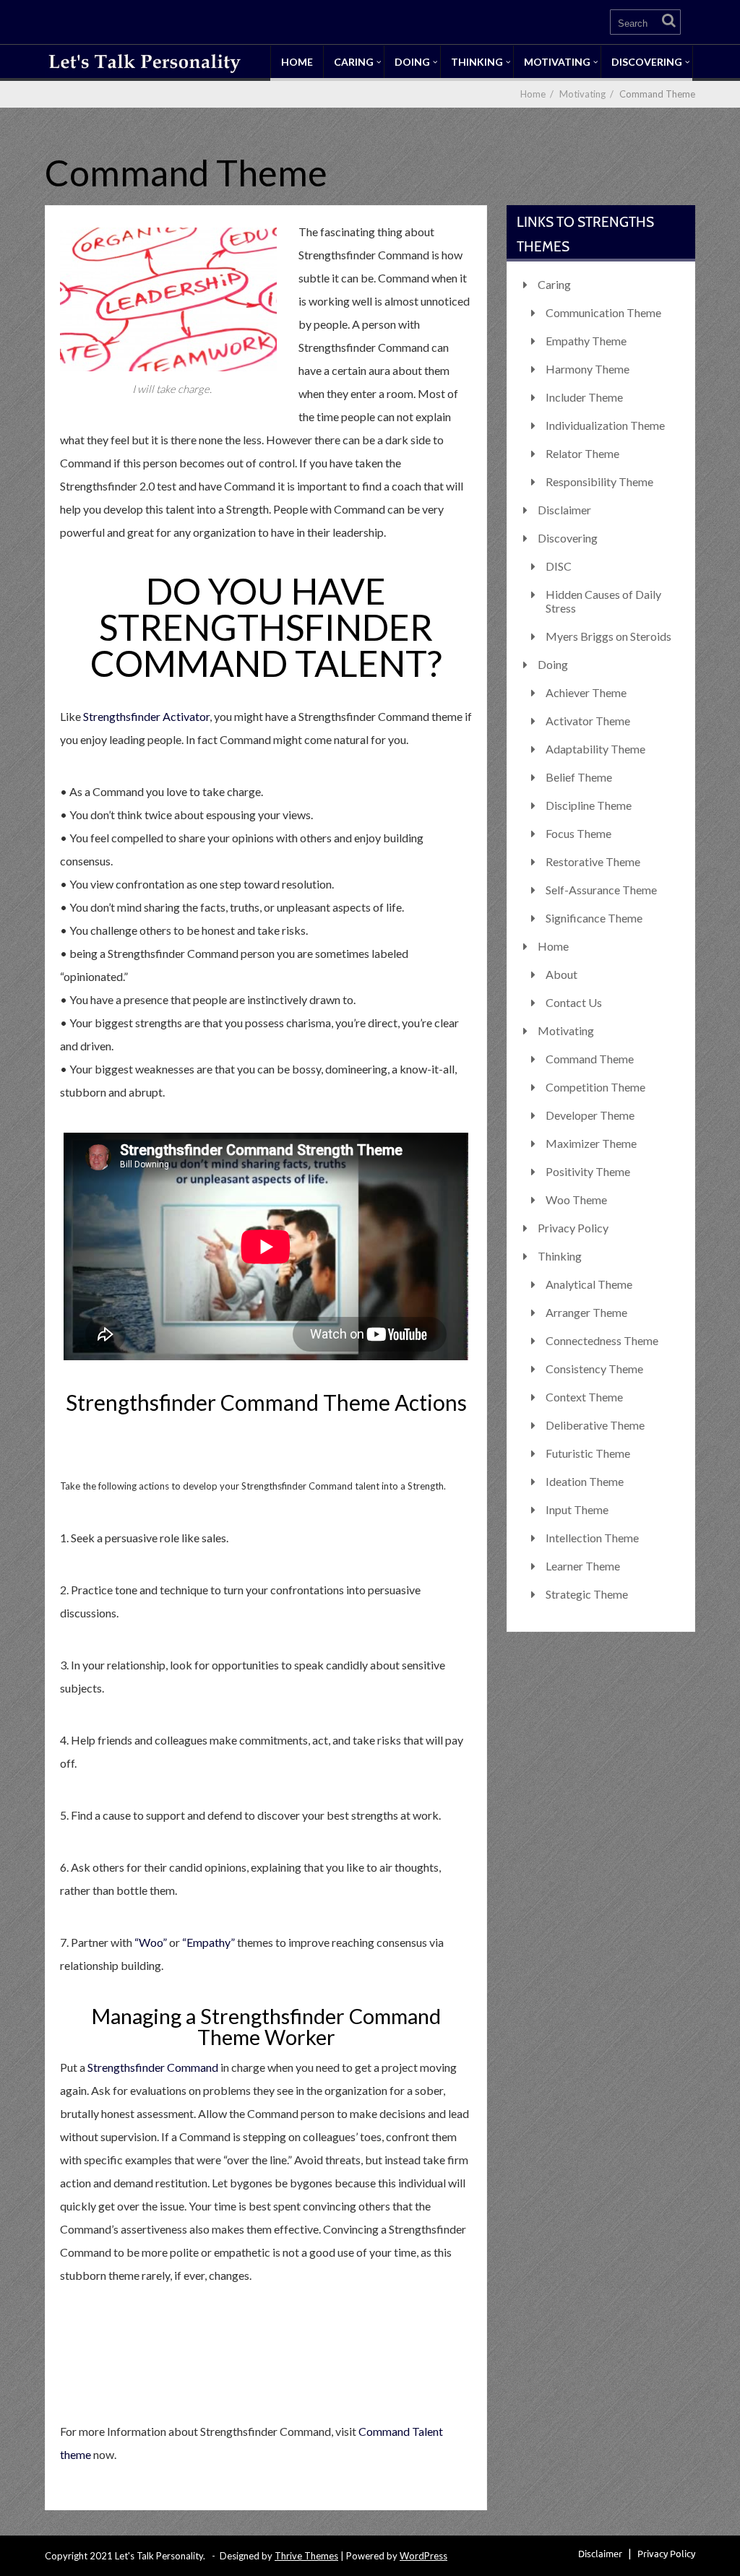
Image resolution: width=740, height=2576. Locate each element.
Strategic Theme (587, 1594)
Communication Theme (603, 312)
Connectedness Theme (602, 1340)
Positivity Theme (588, 1171)
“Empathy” (208, 1942)
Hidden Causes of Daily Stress (603, 601)
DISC (559, 566)
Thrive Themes (306, 2556)
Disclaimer (564, 510)
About (562, 974)
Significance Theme (594, 918)
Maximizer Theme (591, 1143)
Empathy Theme (586, 341)
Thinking (477, 62)
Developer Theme (590, 1115)
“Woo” (151, 1942)
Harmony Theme (588, 369)
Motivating (557, 62)
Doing (412, 62)
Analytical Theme (589, 1284)
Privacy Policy (573, 1228)
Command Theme (590, 1059)
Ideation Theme (585, 1481)
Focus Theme (578, 833)
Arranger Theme (586, 1312)
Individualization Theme (605, 425)
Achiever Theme (586, 692)
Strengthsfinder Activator (146, 716)
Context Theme (584, 1397)
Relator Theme (582, 453)
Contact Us (574, 1002)
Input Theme (577, 1509)
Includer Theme (584, 397)
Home (297, 62)
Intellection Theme (592, 1538)
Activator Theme (588, 721)
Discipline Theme (589, 805)
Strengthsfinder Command (153, 2067)
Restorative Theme (593, 861)
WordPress (423, 2556)
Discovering (647, 62)
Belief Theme (579, 777)
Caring (354, 62)
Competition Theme (595, 1087)
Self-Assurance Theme (601, 890)
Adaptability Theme (595, 749)
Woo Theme (576, 1200)
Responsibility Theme (599, 481)
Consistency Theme (594, 1369)
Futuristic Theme (588, 1453)
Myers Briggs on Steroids (608, 636)
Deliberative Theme (595, 1425)
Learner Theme (583, 1566)
